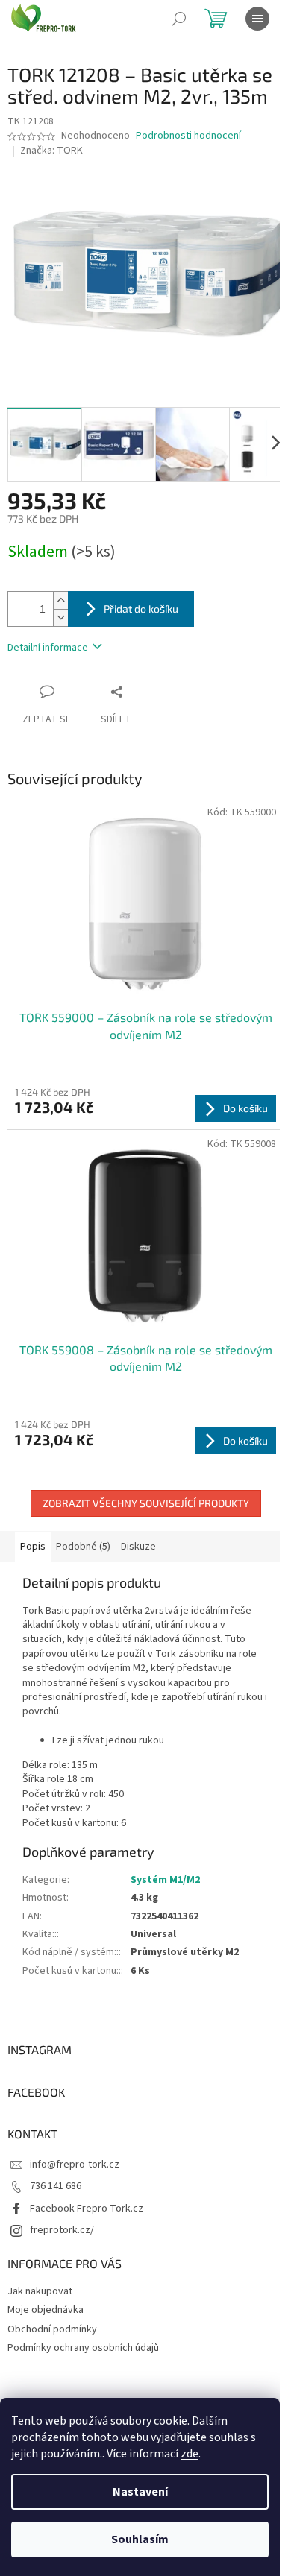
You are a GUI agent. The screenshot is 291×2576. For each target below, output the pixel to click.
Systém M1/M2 (165, 1880)
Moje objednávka (46, 2310)
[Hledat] (179, 19)
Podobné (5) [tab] (83, 1547)
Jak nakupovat (40, 2291)
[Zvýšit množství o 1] (60, 600)
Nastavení (140, 2492)
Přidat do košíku (141, 609)
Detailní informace (48, 648)
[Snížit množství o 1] (60, 618)
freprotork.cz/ (62, 2230)
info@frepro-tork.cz (75, 2165)
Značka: (51, 151)
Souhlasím (140, 2539)
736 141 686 (56, 2186)
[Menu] (257, 19)
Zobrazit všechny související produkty (146, 1503)
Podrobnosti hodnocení (188, 136)
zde (190, 2454)
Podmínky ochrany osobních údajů (83, 2348)
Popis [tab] (33, 1547)
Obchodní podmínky (52, 2329)
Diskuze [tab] (138, 1547)
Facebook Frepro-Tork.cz (87, 2209)
